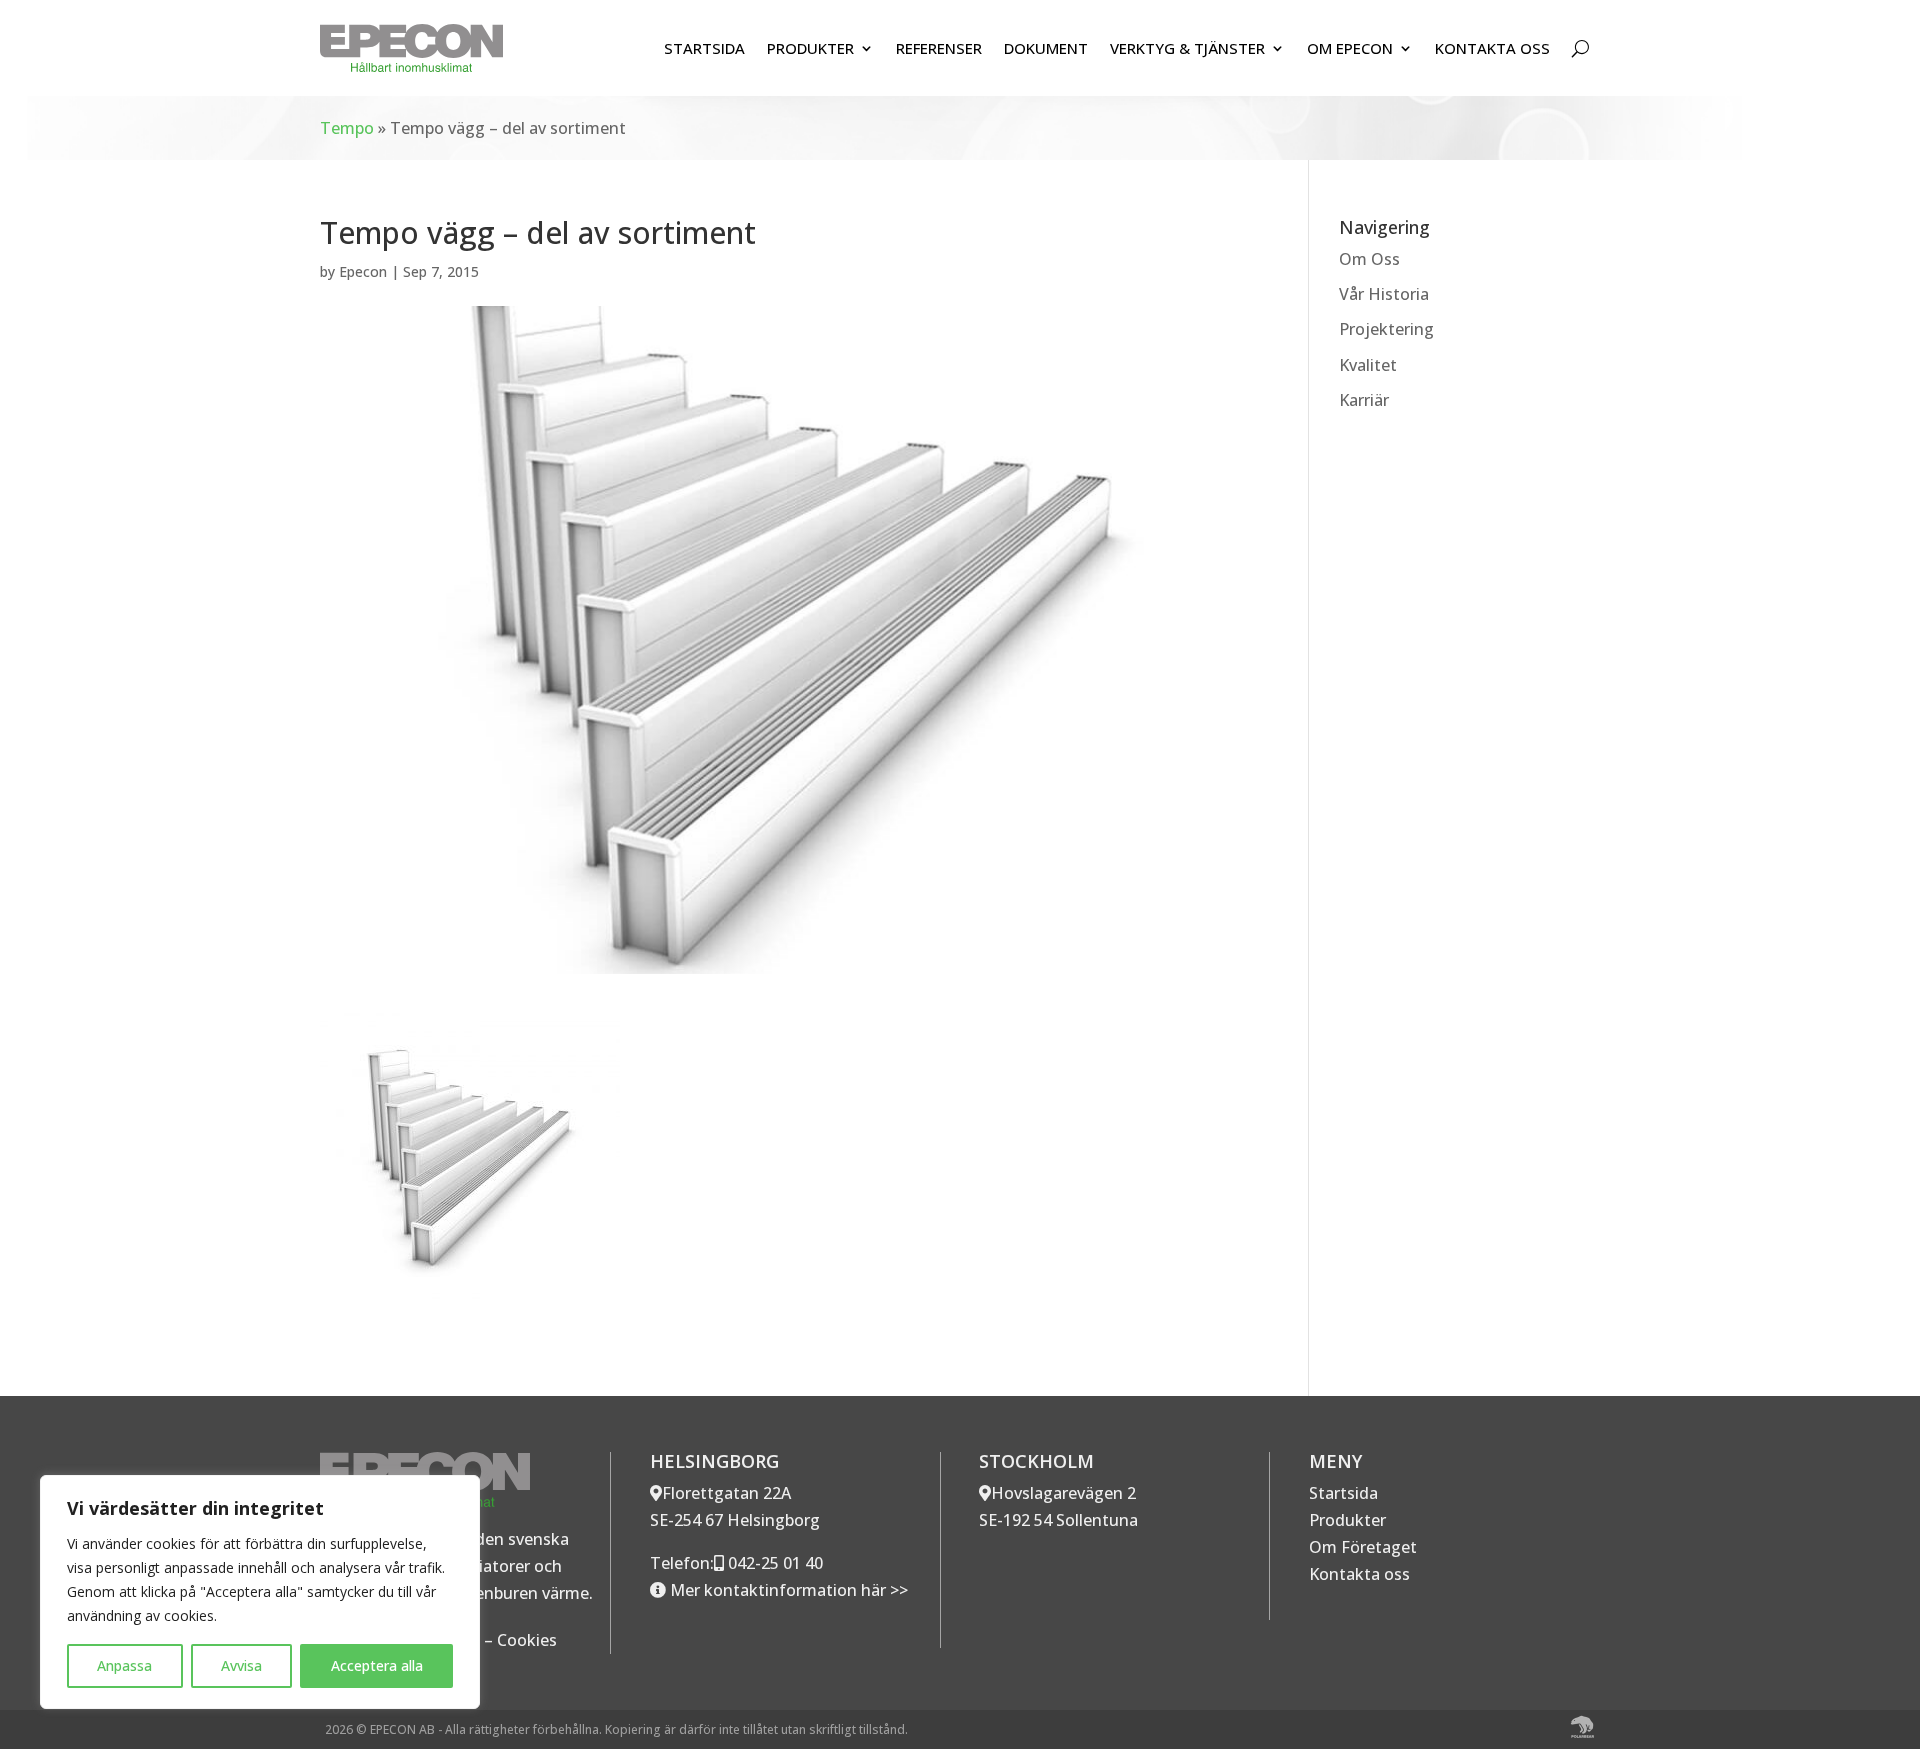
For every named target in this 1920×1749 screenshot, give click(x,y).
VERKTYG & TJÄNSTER (1187, 48)
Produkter (1347, 1520)
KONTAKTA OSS (1492, 48)
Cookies (527, 1640)
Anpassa (124, 1665)
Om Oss (1369, 259)
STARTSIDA (704, 48)
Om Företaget (1363, 1547)
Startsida (1343, 1493)
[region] (260, 1592)
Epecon (363, 271)
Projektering (1386, 329)
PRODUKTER (810, 48)
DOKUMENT (1046, 48)
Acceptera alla (377, 1665)
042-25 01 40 (773, 1563)
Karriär (1364, 400)
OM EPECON (1350, 48)
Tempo (347, 128)
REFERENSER (939, 48)
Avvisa (241, 1665)
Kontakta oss (1359, 1574)
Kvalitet (1368, 365)
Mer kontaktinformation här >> (787, 1590)
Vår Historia (1384, 294)
